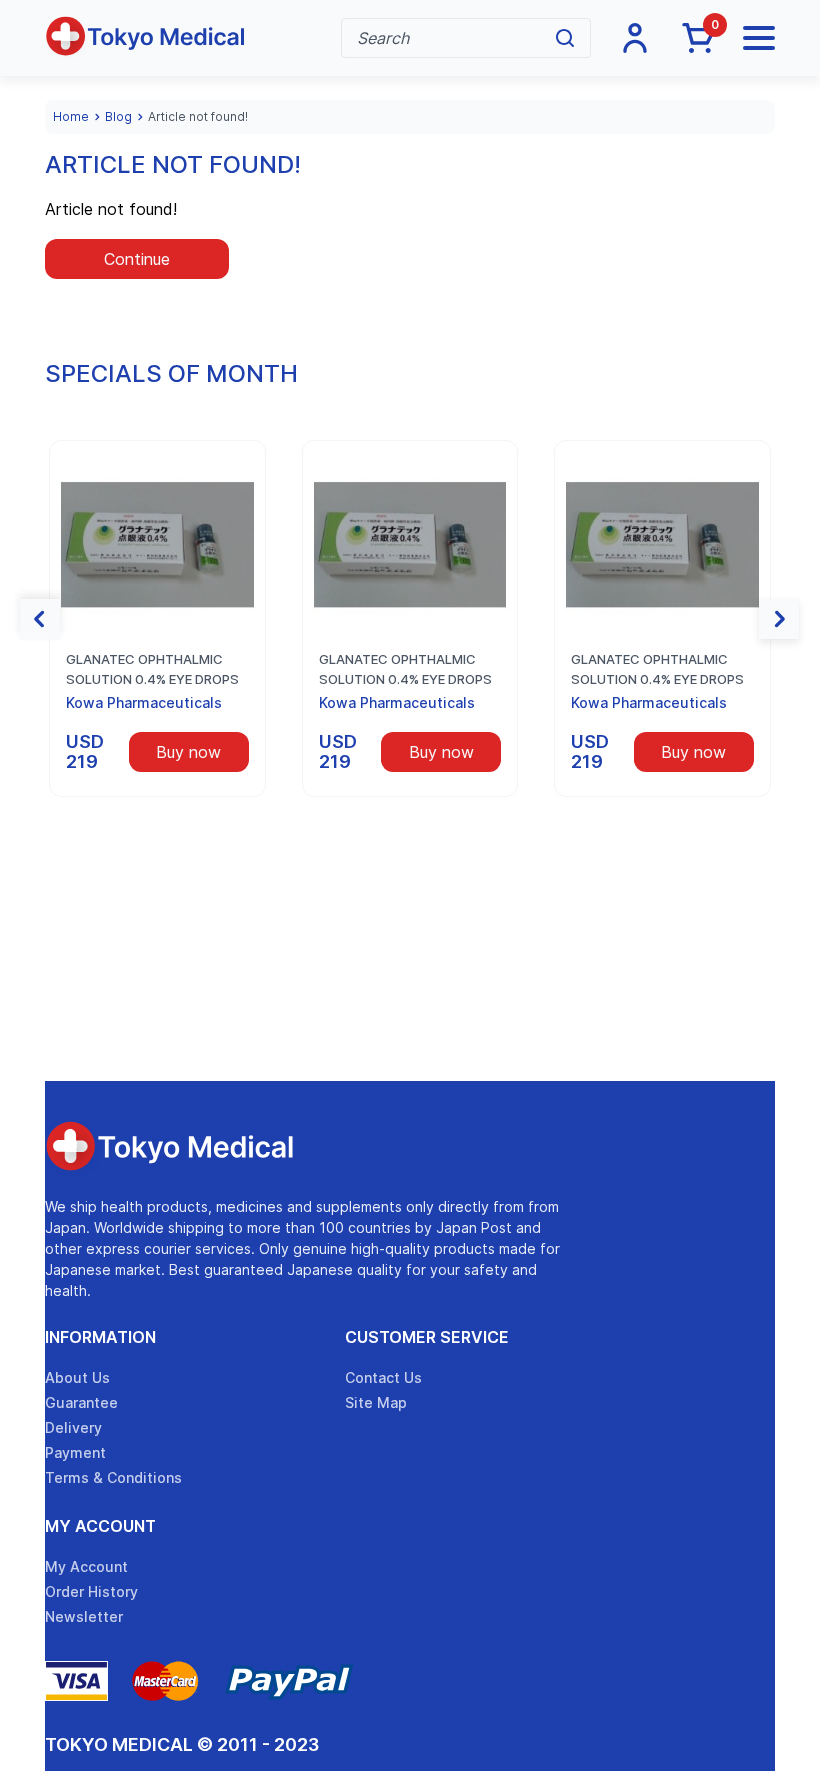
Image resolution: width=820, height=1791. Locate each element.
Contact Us (383, 1377)
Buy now (188, 752)
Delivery (73, 1427)
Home (71, 116)
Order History (91, 1591)
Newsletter (84, 1616)
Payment (75, 1452)
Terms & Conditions (113, 1477)
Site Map (376, 1402)
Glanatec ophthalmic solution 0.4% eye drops (152, 669)
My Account (100, 1526)
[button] (40, 619)
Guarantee (81, 1402)
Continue (137, 259)
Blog (118, 116)
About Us (77, 1377)
